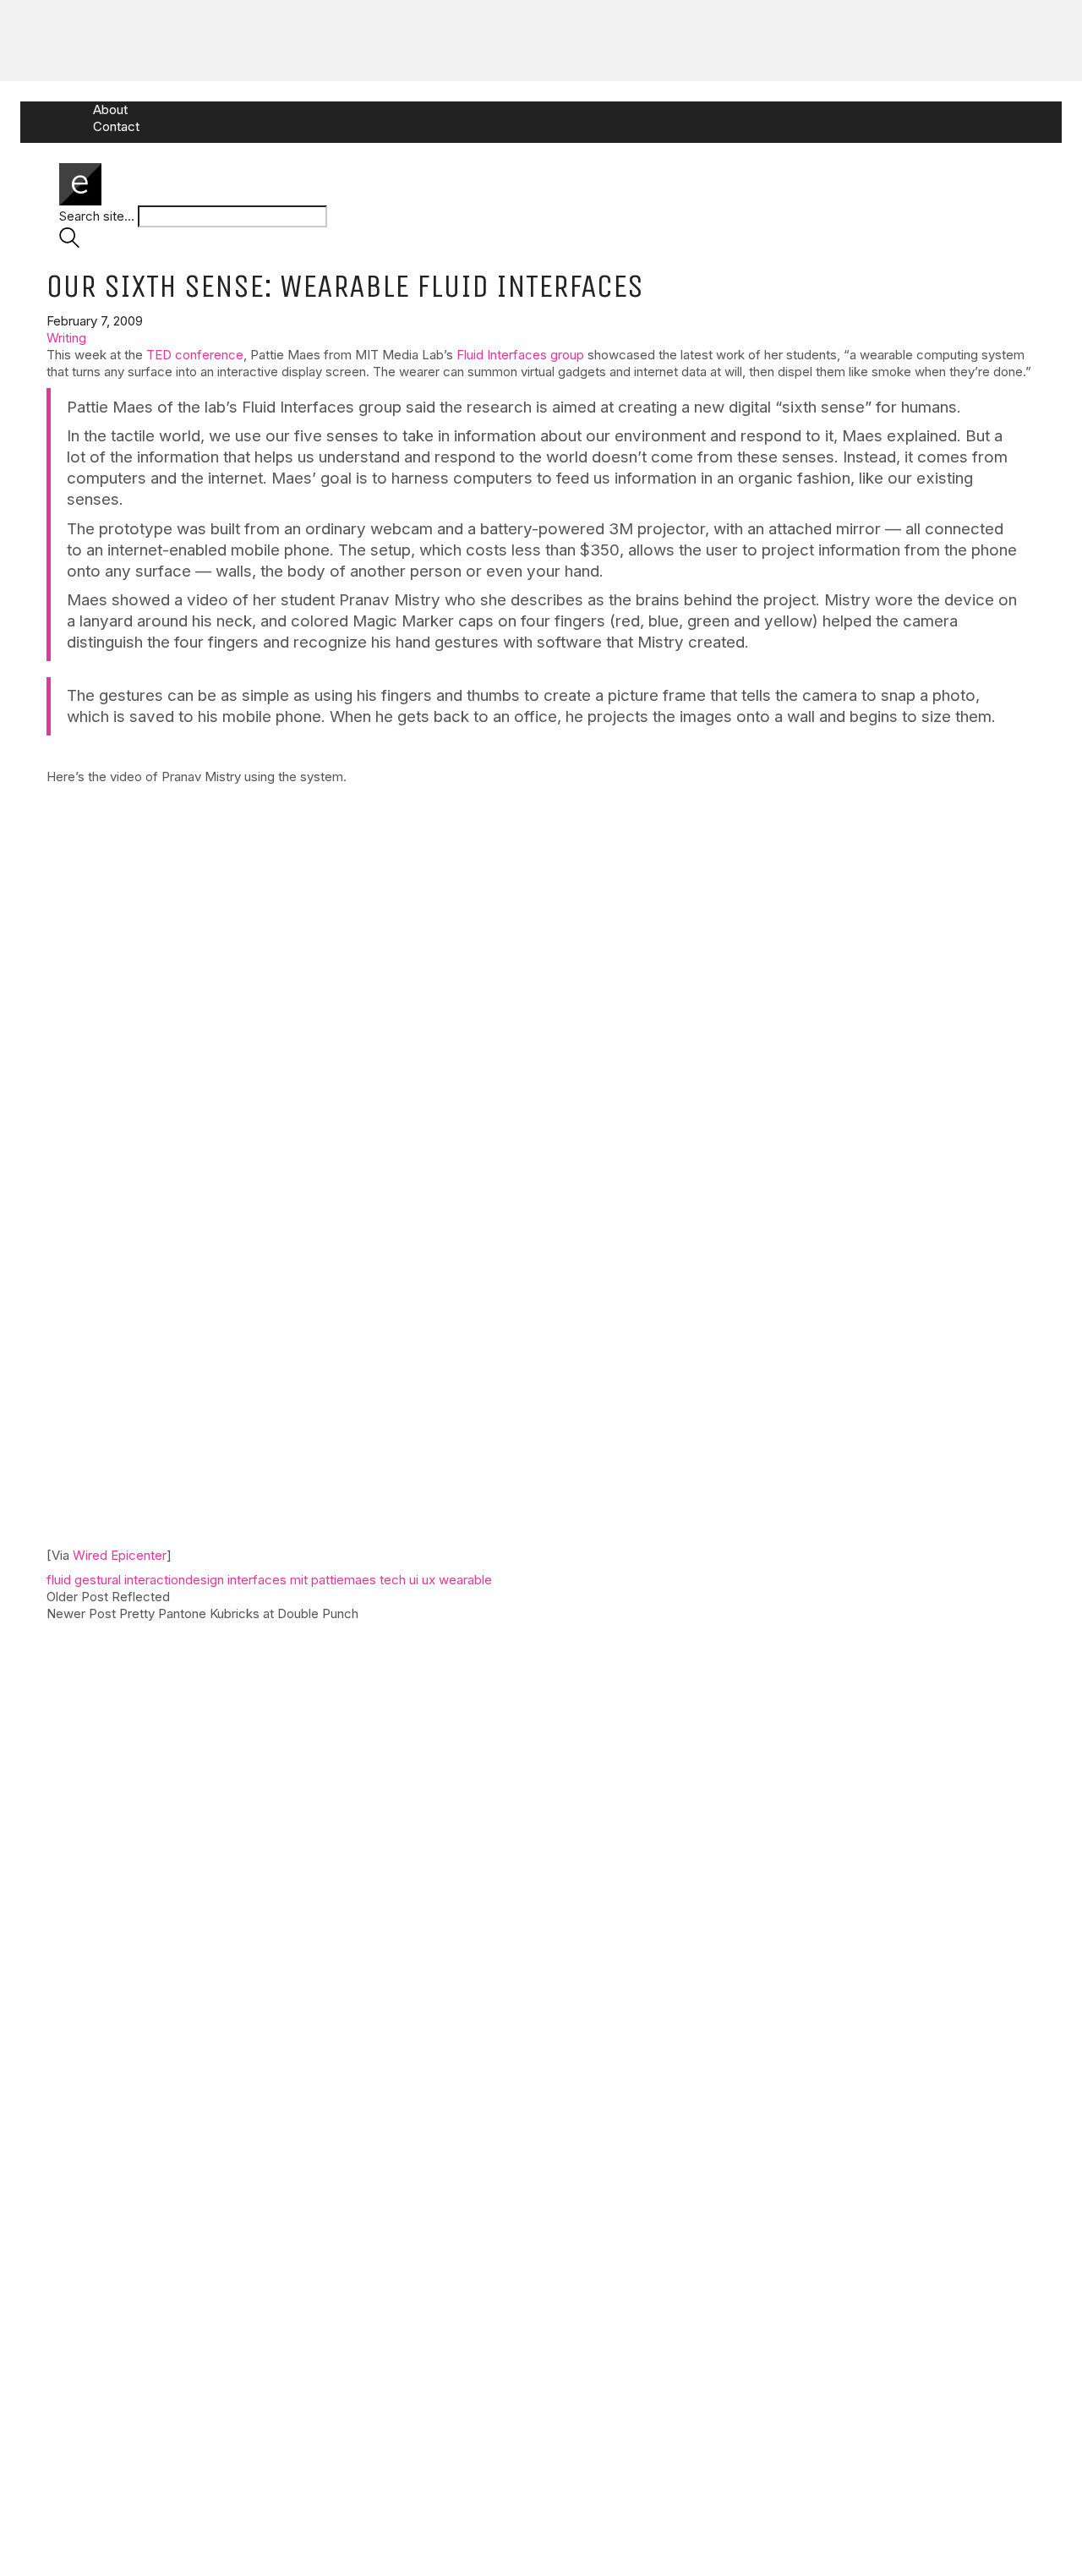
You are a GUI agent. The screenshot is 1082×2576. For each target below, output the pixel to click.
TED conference (195, 355)
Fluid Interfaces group (520, 355)
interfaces (257, 1580)
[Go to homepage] (80, 184)
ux (429, 1580)
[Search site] (69, 243)
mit (299, 1580)
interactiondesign (174, 1580)
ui (414, 1580)
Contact (116, 126)
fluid (59, 1580)
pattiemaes (344, 1580)
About (110, 109)
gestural (98, 1580)
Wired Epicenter (120, 1555)
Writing (66, 338)
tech (393, 1580)
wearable (465, 1580)
